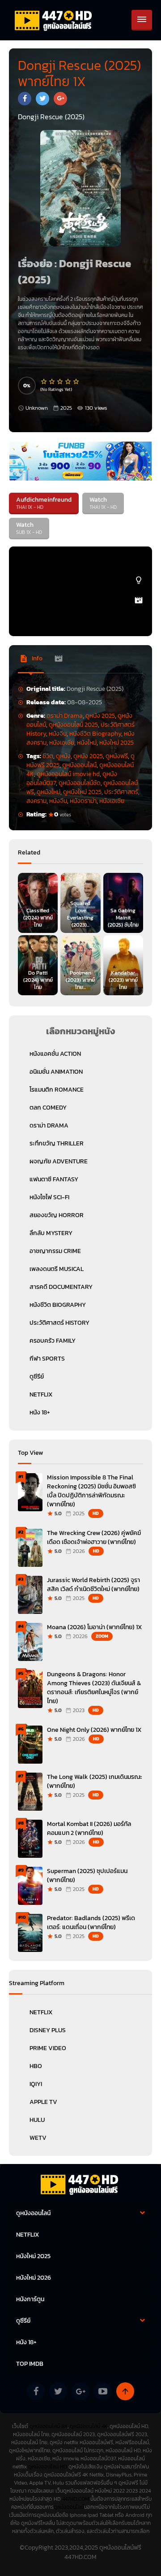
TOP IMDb (30, 2364)
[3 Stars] (60, 382)
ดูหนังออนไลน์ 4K (89, 2426)
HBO (36, 2066)
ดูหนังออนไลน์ (79, 765)
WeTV (38, 2138)
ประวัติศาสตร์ (121, 792)
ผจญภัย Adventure (59, 1161)
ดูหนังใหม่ (49, 792)
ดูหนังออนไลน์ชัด (80, 783)
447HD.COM (76, 2499)
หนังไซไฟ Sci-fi (49, 1197)
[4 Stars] (68, 382)
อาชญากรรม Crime (55, 1251)
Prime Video (48, 2048)
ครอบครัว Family (53, 1341)
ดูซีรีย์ (37, 1377)
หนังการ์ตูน (30, 2299)
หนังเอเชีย (62, 743)
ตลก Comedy (48, 1108)
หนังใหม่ (87, 743)
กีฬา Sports (47, 1359)
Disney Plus (48, 2030)
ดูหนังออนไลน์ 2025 (73, 725)
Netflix (41, 2012)
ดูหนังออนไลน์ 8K (49, 2426)
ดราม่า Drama (65, 716)
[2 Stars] (52, 382)
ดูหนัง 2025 (100, 716)
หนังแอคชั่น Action (55, 1054)
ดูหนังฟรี (117, 756)
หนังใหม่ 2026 (34, 2278)
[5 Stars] (76, 382)
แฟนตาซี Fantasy (54, 1179)
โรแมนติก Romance (57, 1090)
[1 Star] (44, 382)
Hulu (37, 2120)
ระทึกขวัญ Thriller (57, 1143)
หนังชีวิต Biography (95, 734)
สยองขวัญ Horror (57, 1215)
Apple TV (43, 2102)
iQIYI (36, 2084)
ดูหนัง (63, 756)
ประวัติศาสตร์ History (59, 1323)
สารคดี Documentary (61, 1287)
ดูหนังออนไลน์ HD (48, 2467)
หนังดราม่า (83, 801)
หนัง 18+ (40, 1412)
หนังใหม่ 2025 (117, 743)
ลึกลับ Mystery (51, 1233)
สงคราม (36, 801)
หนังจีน (58, 734)
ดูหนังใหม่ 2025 (82, 792)
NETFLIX (41, 1394)
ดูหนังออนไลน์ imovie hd (68, 774)
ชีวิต (48, 756)
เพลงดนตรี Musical (57, 1269)
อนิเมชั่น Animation (56, 1072)
